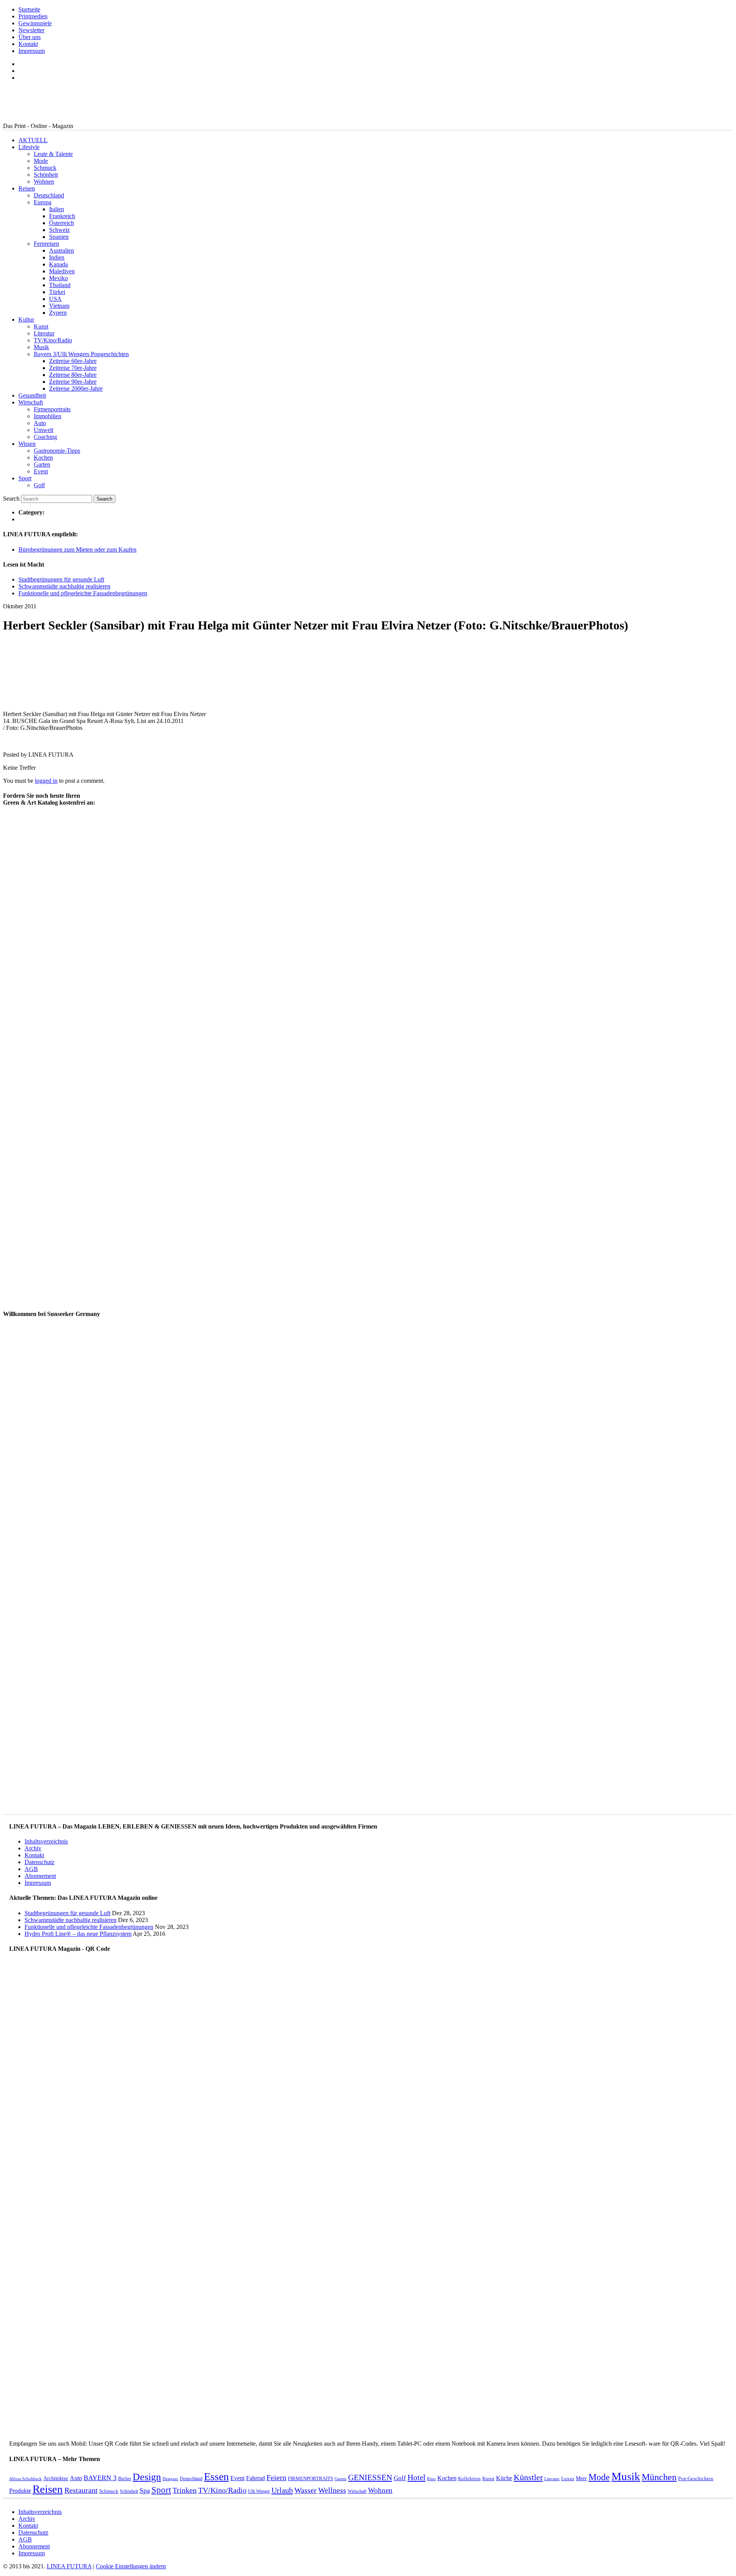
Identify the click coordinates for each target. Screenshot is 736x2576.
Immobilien (48, 416)
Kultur (26, 320)
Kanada (58, 264)
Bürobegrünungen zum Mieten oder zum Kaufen (77, 550)
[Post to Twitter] (15, 742)
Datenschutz (39, 1862)
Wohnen (44, 182)
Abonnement (40, 1876)
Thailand (60, 285)
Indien (57, 257)
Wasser (306, 2490)
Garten (42, 464)
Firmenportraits (52, 409)
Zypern (58, 313)
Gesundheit (32, 395)
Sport (25, 478)
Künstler (528, 2477)
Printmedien (33, 16)
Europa (43, 202)
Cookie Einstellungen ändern (131, 2566)
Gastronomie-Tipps (57, 451)
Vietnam (59, 306)
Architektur (56, 2478)
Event (41, 471)
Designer (170, 2479)
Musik (41, 347)
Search (11, 499)
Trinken (185, 2490)
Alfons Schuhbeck (25, 2479)
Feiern (276, 2478)
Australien (62, 251)
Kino (431, 2479)
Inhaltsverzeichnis (46, 1841)
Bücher (125, 2479)
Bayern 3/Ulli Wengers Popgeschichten (81, 354)
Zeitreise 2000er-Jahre (76, 389)
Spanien (59, 237)
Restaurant (81, 2490)
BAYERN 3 (100, 2478)
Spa (145, 2491)
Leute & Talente (53, 154)
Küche (504, 2478)
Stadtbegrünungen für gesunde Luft (61, 579)
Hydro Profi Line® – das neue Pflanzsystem (78, 1934)
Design (147, 2477)
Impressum (32, 51)
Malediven (62, 271)
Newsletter (31, 30)
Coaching (45, 437)
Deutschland (49, 195)
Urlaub (282, 2490)
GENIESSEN (370, 2477)
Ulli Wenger (259, 2491)
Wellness (332, 2490)
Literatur (44, 333)
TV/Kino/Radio (53, 340)
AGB (31, 1869)
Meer (581, 2478)
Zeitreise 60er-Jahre (73, 361)
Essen (216, 2477)
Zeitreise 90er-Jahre (73, 382)
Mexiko (58, 278)
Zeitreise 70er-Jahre (73, 368)
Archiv (33, 1848)
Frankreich (62, 216)
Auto (40, 423)
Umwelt (44, 430)
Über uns (30, 37)
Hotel (416, 2477)
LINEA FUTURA (69, 2566)
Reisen (27, 188)
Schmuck (45, 168)
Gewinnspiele (35, 23)
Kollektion (469, 2478)
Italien (57, 209)
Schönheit (46, 175)
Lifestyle (29, 147)
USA (55, 299)
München (659, 2477)
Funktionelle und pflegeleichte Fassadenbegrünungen (83, 593)
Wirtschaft (31, 402)
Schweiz (59, 230)
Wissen (27, 444)
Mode (41, 161)
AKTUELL (33, 140)
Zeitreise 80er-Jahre (73, 375)
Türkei (57, 292)
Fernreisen (46, 244)
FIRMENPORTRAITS (310, 2478)
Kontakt (28, 44)
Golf (39, 485)
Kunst (41, 326)
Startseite (29, 9)
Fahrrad (255, 2478)
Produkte (20, 2491)
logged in (46, 781)
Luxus (568, 2478)
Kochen (43, 458)
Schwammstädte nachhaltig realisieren (64, 586)
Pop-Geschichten (696, 2478)
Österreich (62, 223)
